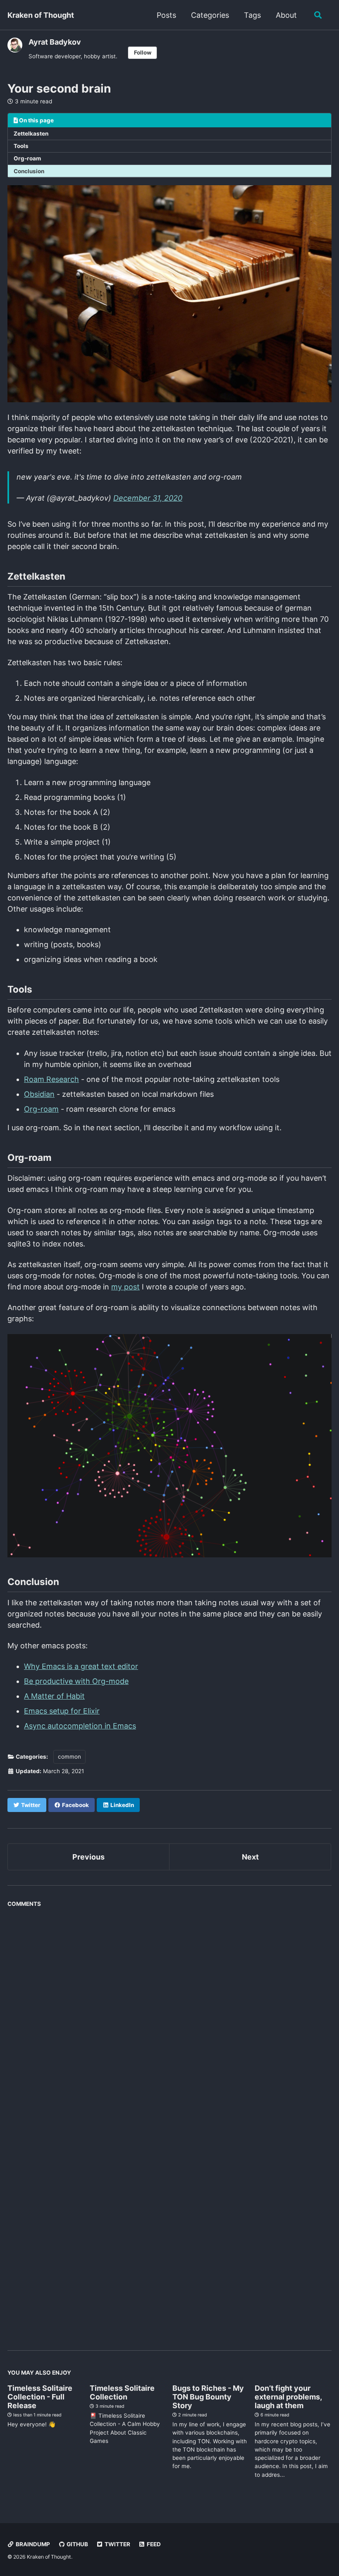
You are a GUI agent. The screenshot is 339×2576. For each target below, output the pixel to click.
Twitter (117, 2544)
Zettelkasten (31, 134)
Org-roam (27, 158)
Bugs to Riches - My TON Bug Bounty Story (208, 2397)
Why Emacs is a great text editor (81, 1666)
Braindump (32, 2544)
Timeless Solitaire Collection (122, 2392)
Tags (252, 15)
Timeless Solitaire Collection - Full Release (40, 2397)
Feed (153, 2544)
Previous (88, 1857)
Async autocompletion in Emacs (80, 1726)
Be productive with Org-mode (76, 1681)
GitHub (77, 2544)
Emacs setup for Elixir (62, 1711)
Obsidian (39, 1094)
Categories (210, 15)
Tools (21, 146)
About (286, 15)
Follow (143, 53)
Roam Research (51, 1079)
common (69, 1757)
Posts (166, 15)
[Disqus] (169, 2015)
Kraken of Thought (41, 15)
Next (250, 1857)
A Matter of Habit (54, 1696)
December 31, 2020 (148, 498)
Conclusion (29, 171)
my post (125, 1287)
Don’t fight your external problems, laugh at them (288, 2397)
